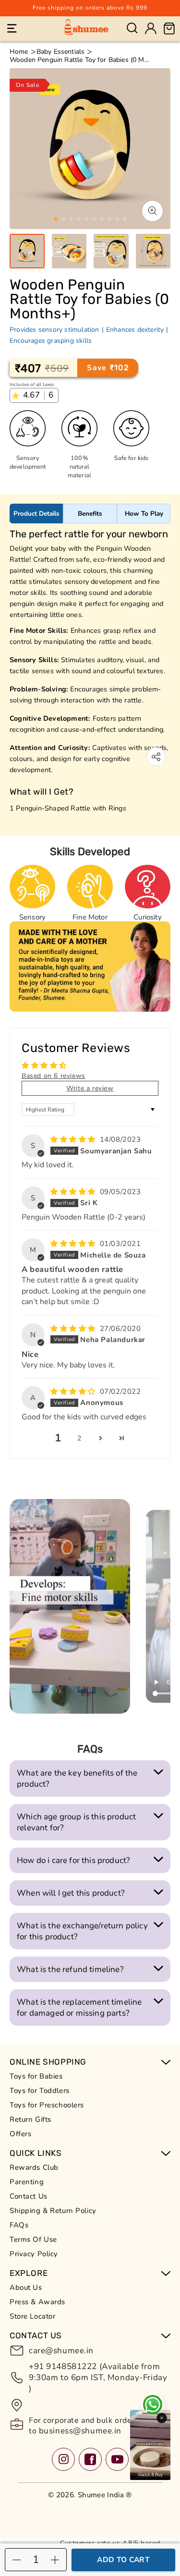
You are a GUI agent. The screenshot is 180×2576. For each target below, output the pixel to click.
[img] (74, 1139)
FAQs (19, 2225)
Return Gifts (30, 2119)
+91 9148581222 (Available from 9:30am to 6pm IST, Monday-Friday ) (98, 2377)
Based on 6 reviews (54, 1076)
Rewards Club (34, 2167)
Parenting (27, 2182)
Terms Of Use (33, 2239)
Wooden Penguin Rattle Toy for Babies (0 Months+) (80, 60)
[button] (12, 28)
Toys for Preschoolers (47, 2105)
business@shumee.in (79, 2431)
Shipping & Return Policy (53, 2211)
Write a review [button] (90, 1088)
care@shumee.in (61, 2351)
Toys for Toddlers (40, 2091)
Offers (20, 2134)
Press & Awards (37, 2302)
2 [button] (79, 1438)
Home (19, 52)
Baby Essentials (60, 52)
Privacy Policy (34, 2254)
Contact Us (29, 2196)
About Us (26, 2287)
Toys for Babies (36, 2076)
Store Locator (32, 2316)
